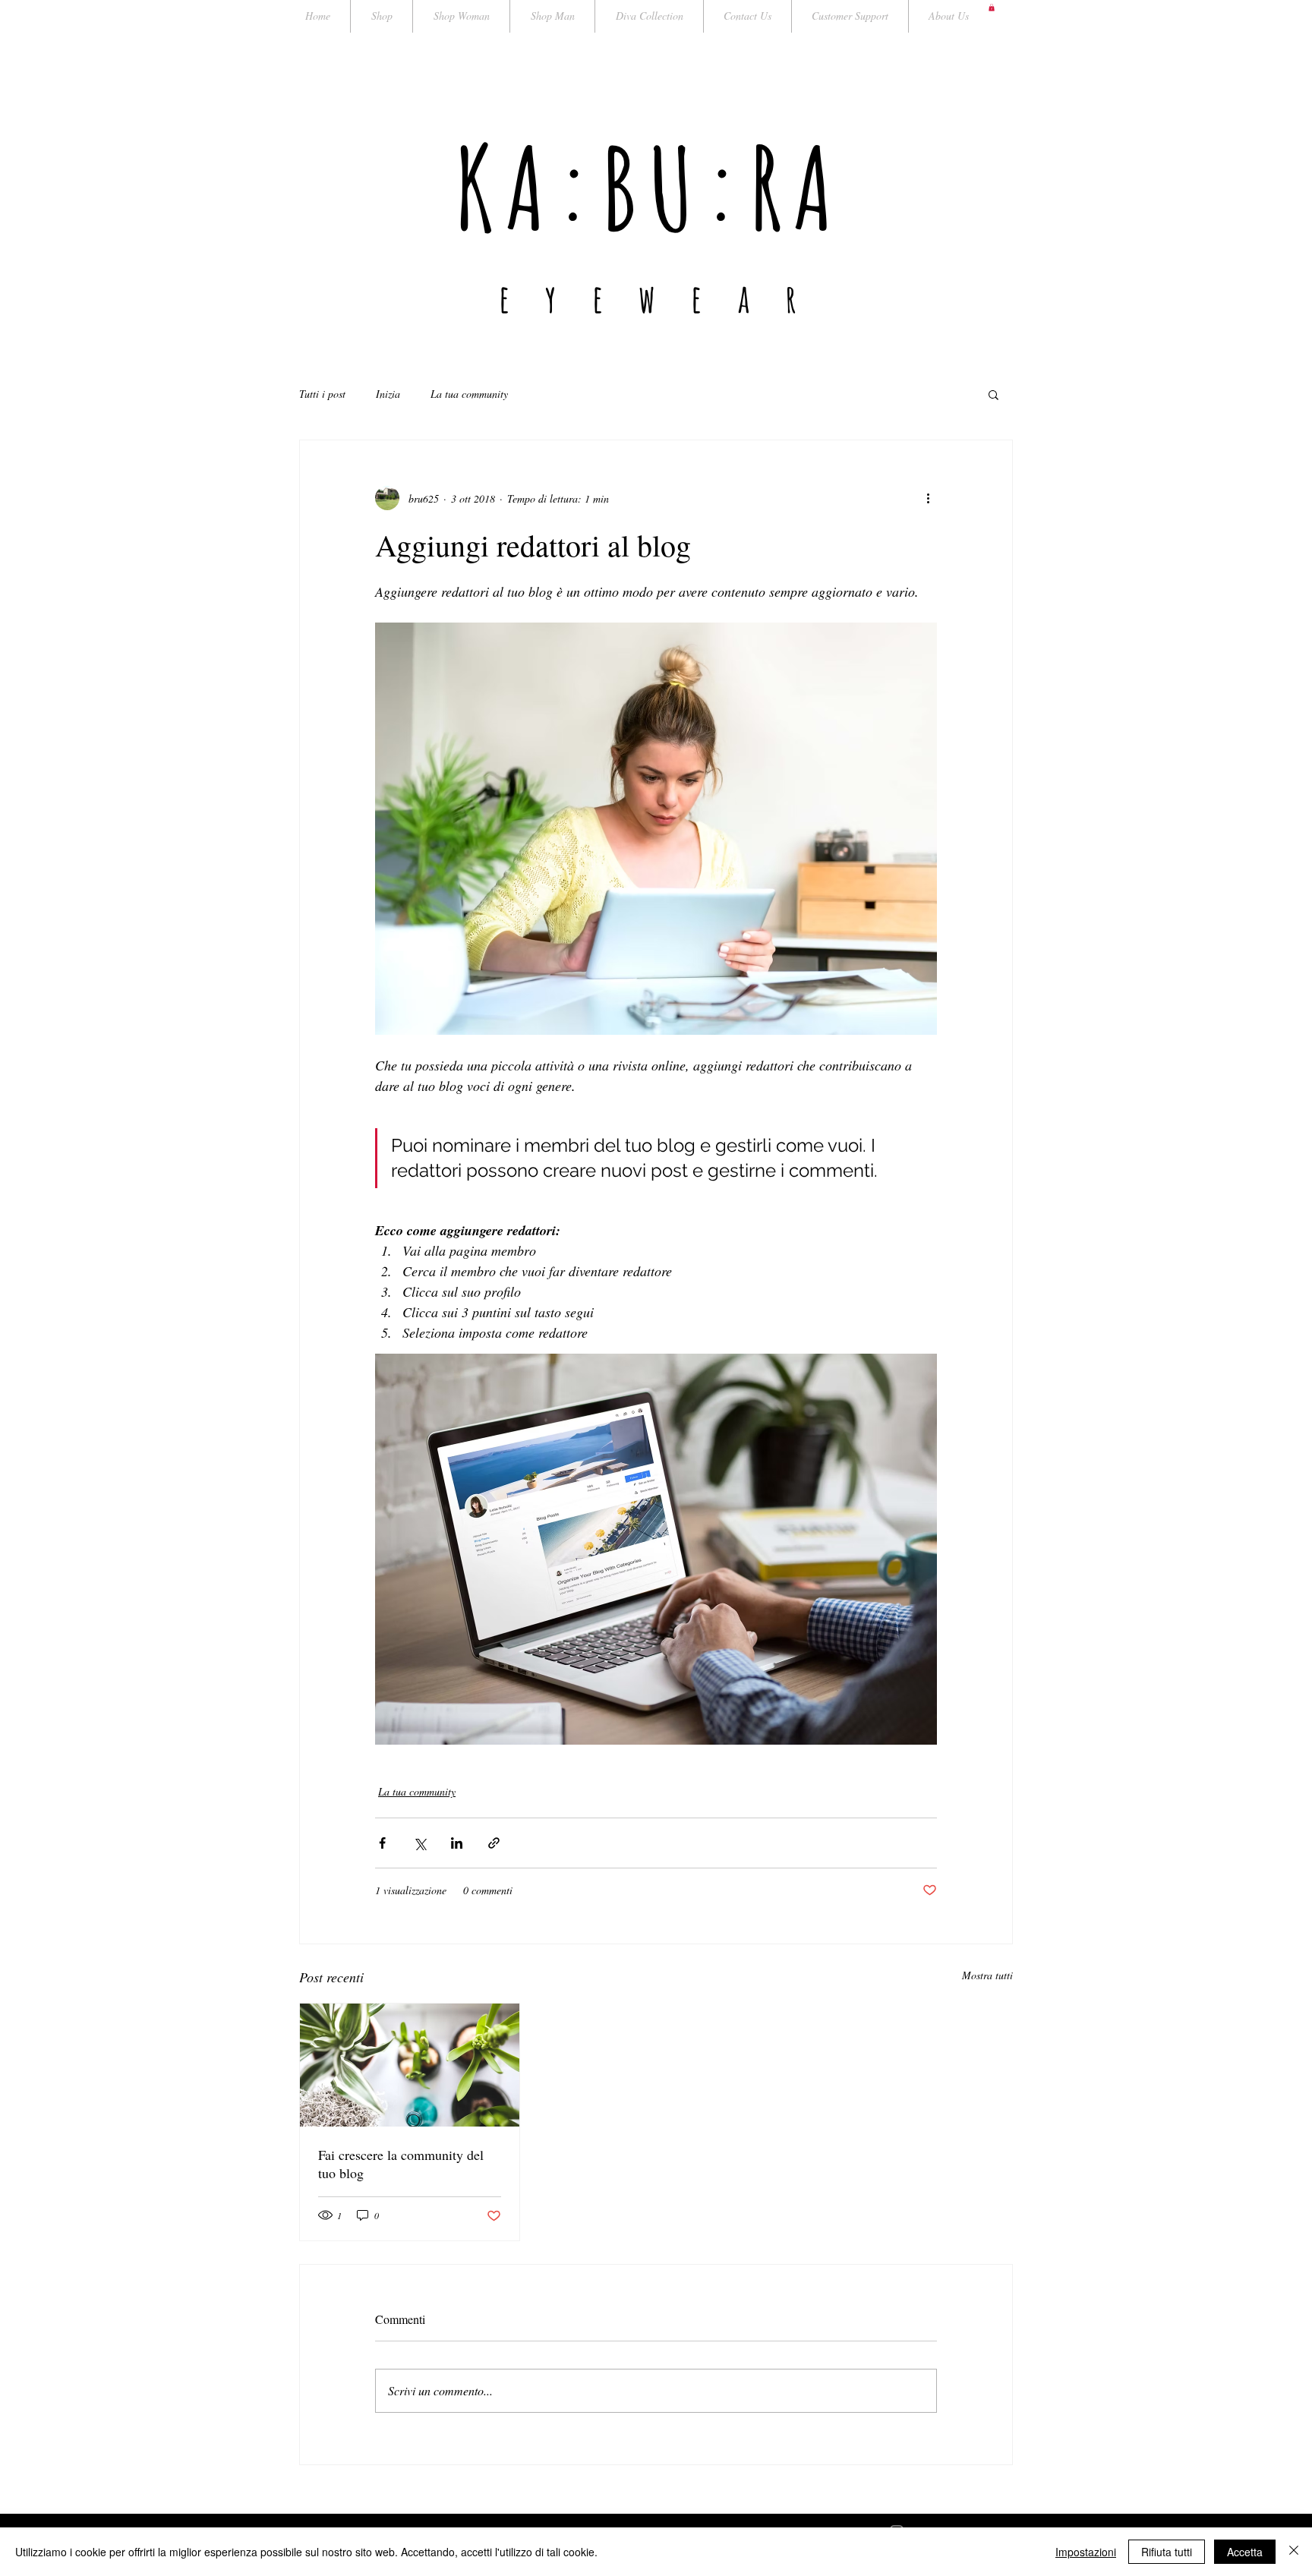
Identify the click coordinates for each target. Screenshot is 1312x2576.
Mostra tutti (987, 1975)
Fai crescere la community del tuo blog (401, 2164)
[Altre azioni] (928, 498)
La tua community (469, 394)
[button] (992, 8)
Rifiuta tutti (1167, 2552)
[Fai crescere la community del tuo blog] (410, 2065)
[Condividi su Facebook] (382, 1843)
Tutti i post (322, 394)
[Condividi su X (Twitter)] (419, 1843)
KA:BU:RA (650, 187)
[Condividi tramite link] (494, 1843)
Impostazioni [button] (1086, 2552)
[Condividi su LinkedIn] (457, 1843)
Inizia (388, 394)
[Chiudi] (1294, 2552)
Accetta (1245, 2552)
